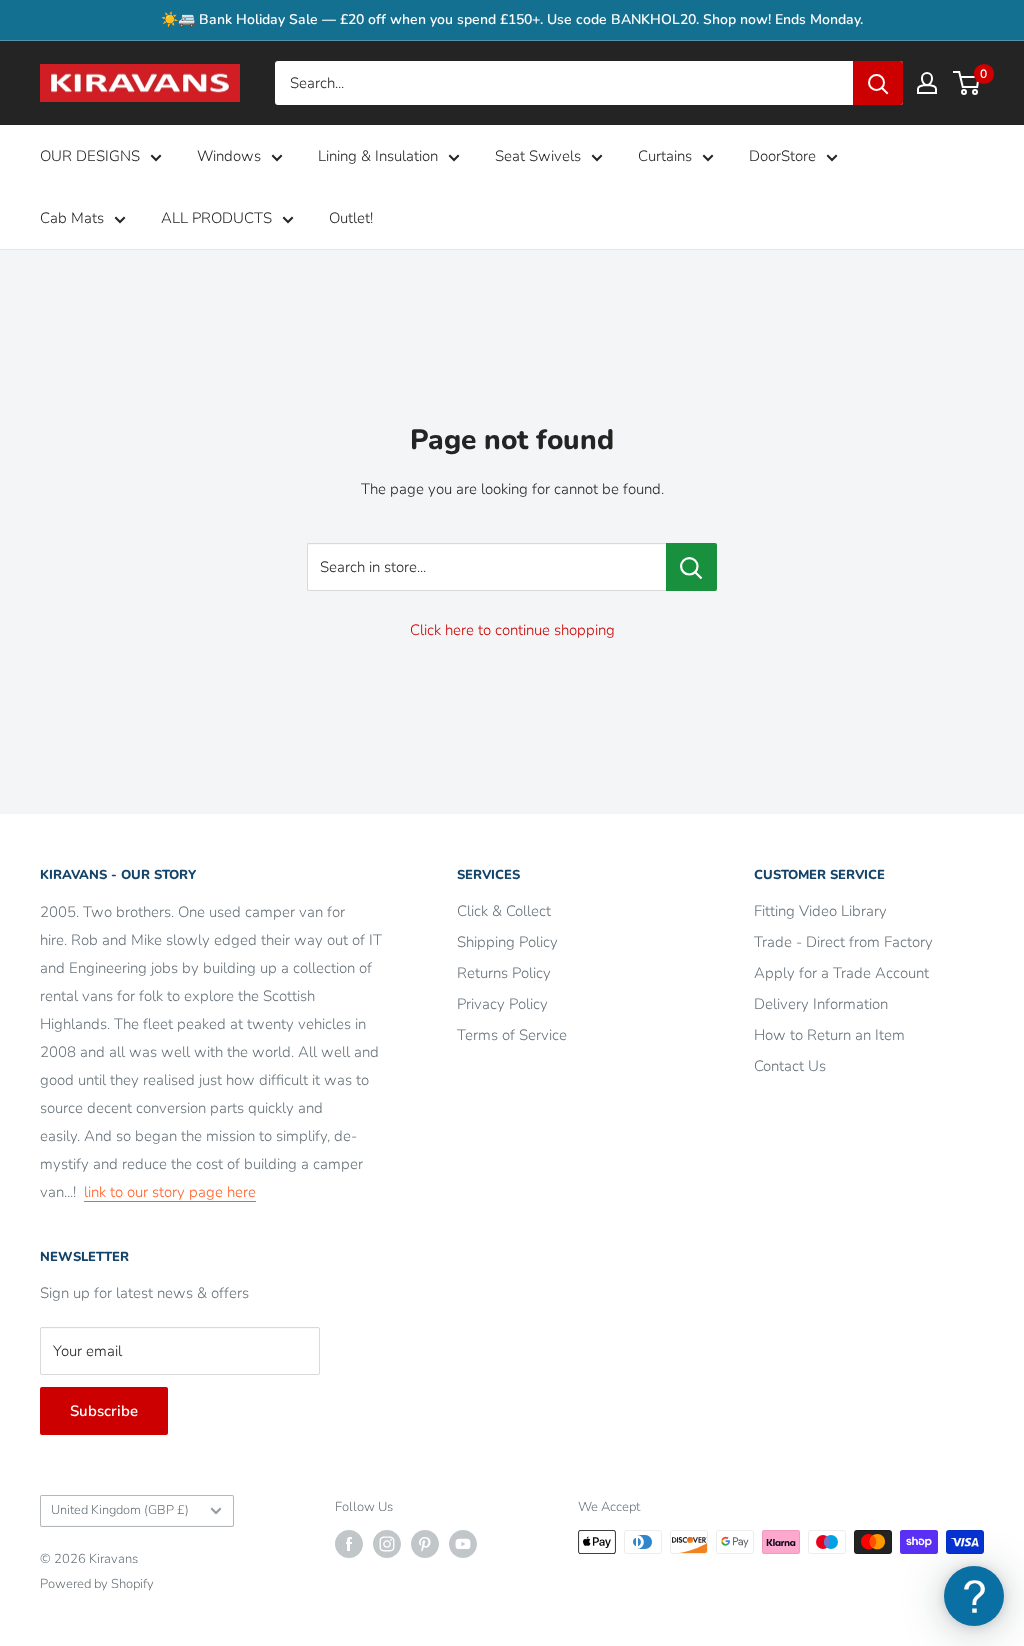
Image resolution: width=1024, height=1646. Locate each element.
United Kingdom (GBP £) (120, 1510)
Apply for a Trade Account (841, 973)
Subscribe (104, 1411)
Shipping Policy (507, 942)
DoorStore (782, 156)
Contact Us (790, 1066)
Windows (229, 156)
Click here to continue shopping (512, 630)
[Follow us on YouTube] (463, 1544)
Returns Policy (504, 973)
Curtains (665, 156)
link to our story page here (170, 1192)
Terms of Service (512, 1035)
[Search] (878, 83)
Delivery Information (821, 1004)
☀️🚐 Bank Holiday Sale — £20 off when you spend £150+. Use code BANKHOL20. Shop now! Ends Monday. (512, 19)
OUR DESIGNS (90, 156)
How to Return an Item (829, 1035)
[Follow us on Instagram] (387, 1544)
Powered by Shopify (97, 1584)
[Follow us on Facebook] (349, 1544)
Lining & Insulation (378, 156)
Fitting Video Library (820, 911)
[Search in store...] (691, 567)
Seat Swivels (538, 156)
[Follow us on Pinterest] (425, 1544)
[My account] (927, 83)
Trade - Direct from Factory (843, 942)
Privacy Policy (502, 1004)
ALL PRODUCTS (216, 218)
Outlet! (351, 218)
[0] (967, 83)
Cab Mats (72, 218)
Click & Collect (504, 911)
